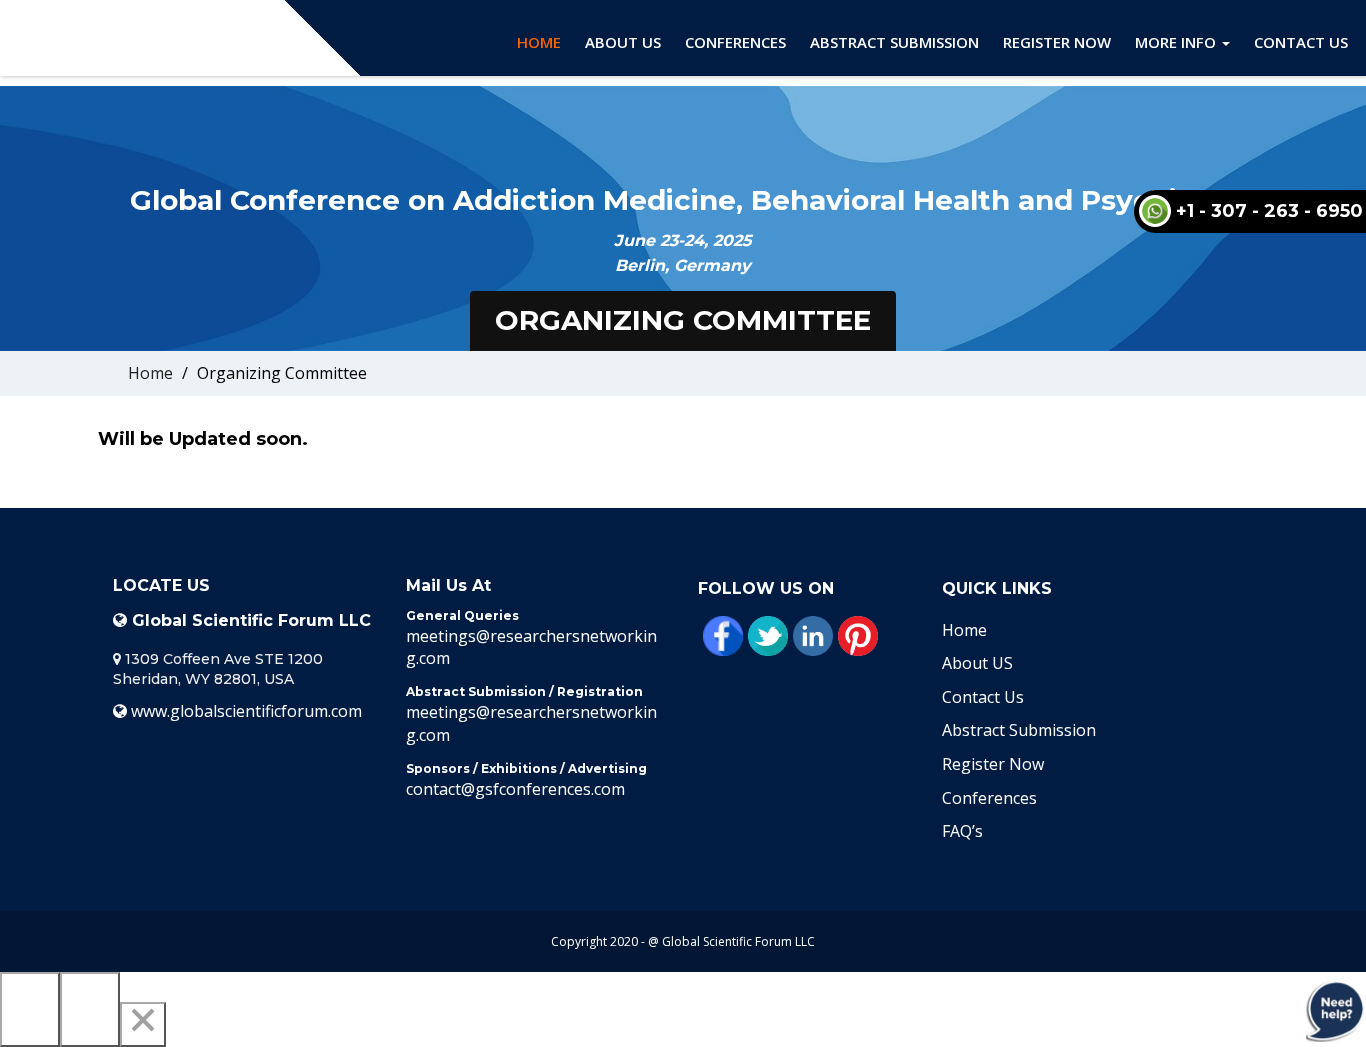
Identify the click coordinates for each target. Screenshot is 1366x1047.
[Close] (143, 1024)
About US (977, 663)
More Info (1177, 42)
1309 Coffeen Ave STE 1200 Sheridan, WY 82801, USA (218, 669)
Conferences (735, 42)
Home (539, 42)
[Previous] (30, 1009)
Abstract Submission (894, 42)
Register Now (1057, 42)
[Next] (90, 1009)
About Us (623, 42)
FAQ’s (962, 831)
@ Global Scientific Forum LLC (731, 941)
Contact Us (1301, 42)
